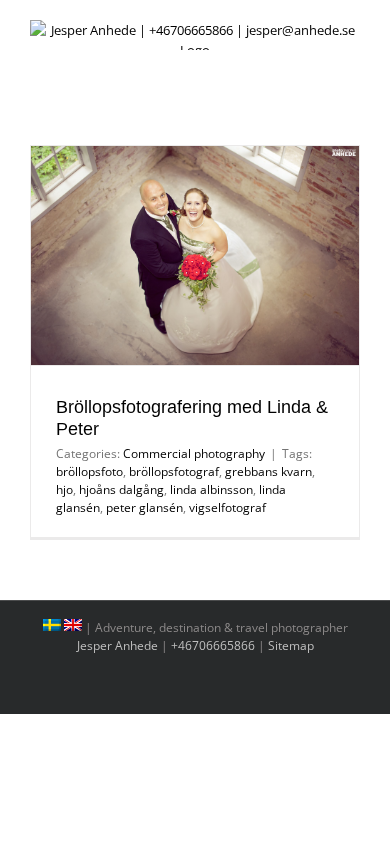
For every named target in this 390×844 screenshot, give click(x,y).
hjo (64, 489)
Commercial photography (194, 453)
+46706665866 (213, 645)
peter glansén (144, 507)
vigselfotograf (227, 507)
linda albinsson (211, 489)
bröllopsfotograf (174, 471)
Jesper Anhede (117, 645)
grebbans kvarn (268, 471)
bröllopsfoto (89, 471)
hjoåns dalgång (121, 489)
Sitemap (291, 645)
